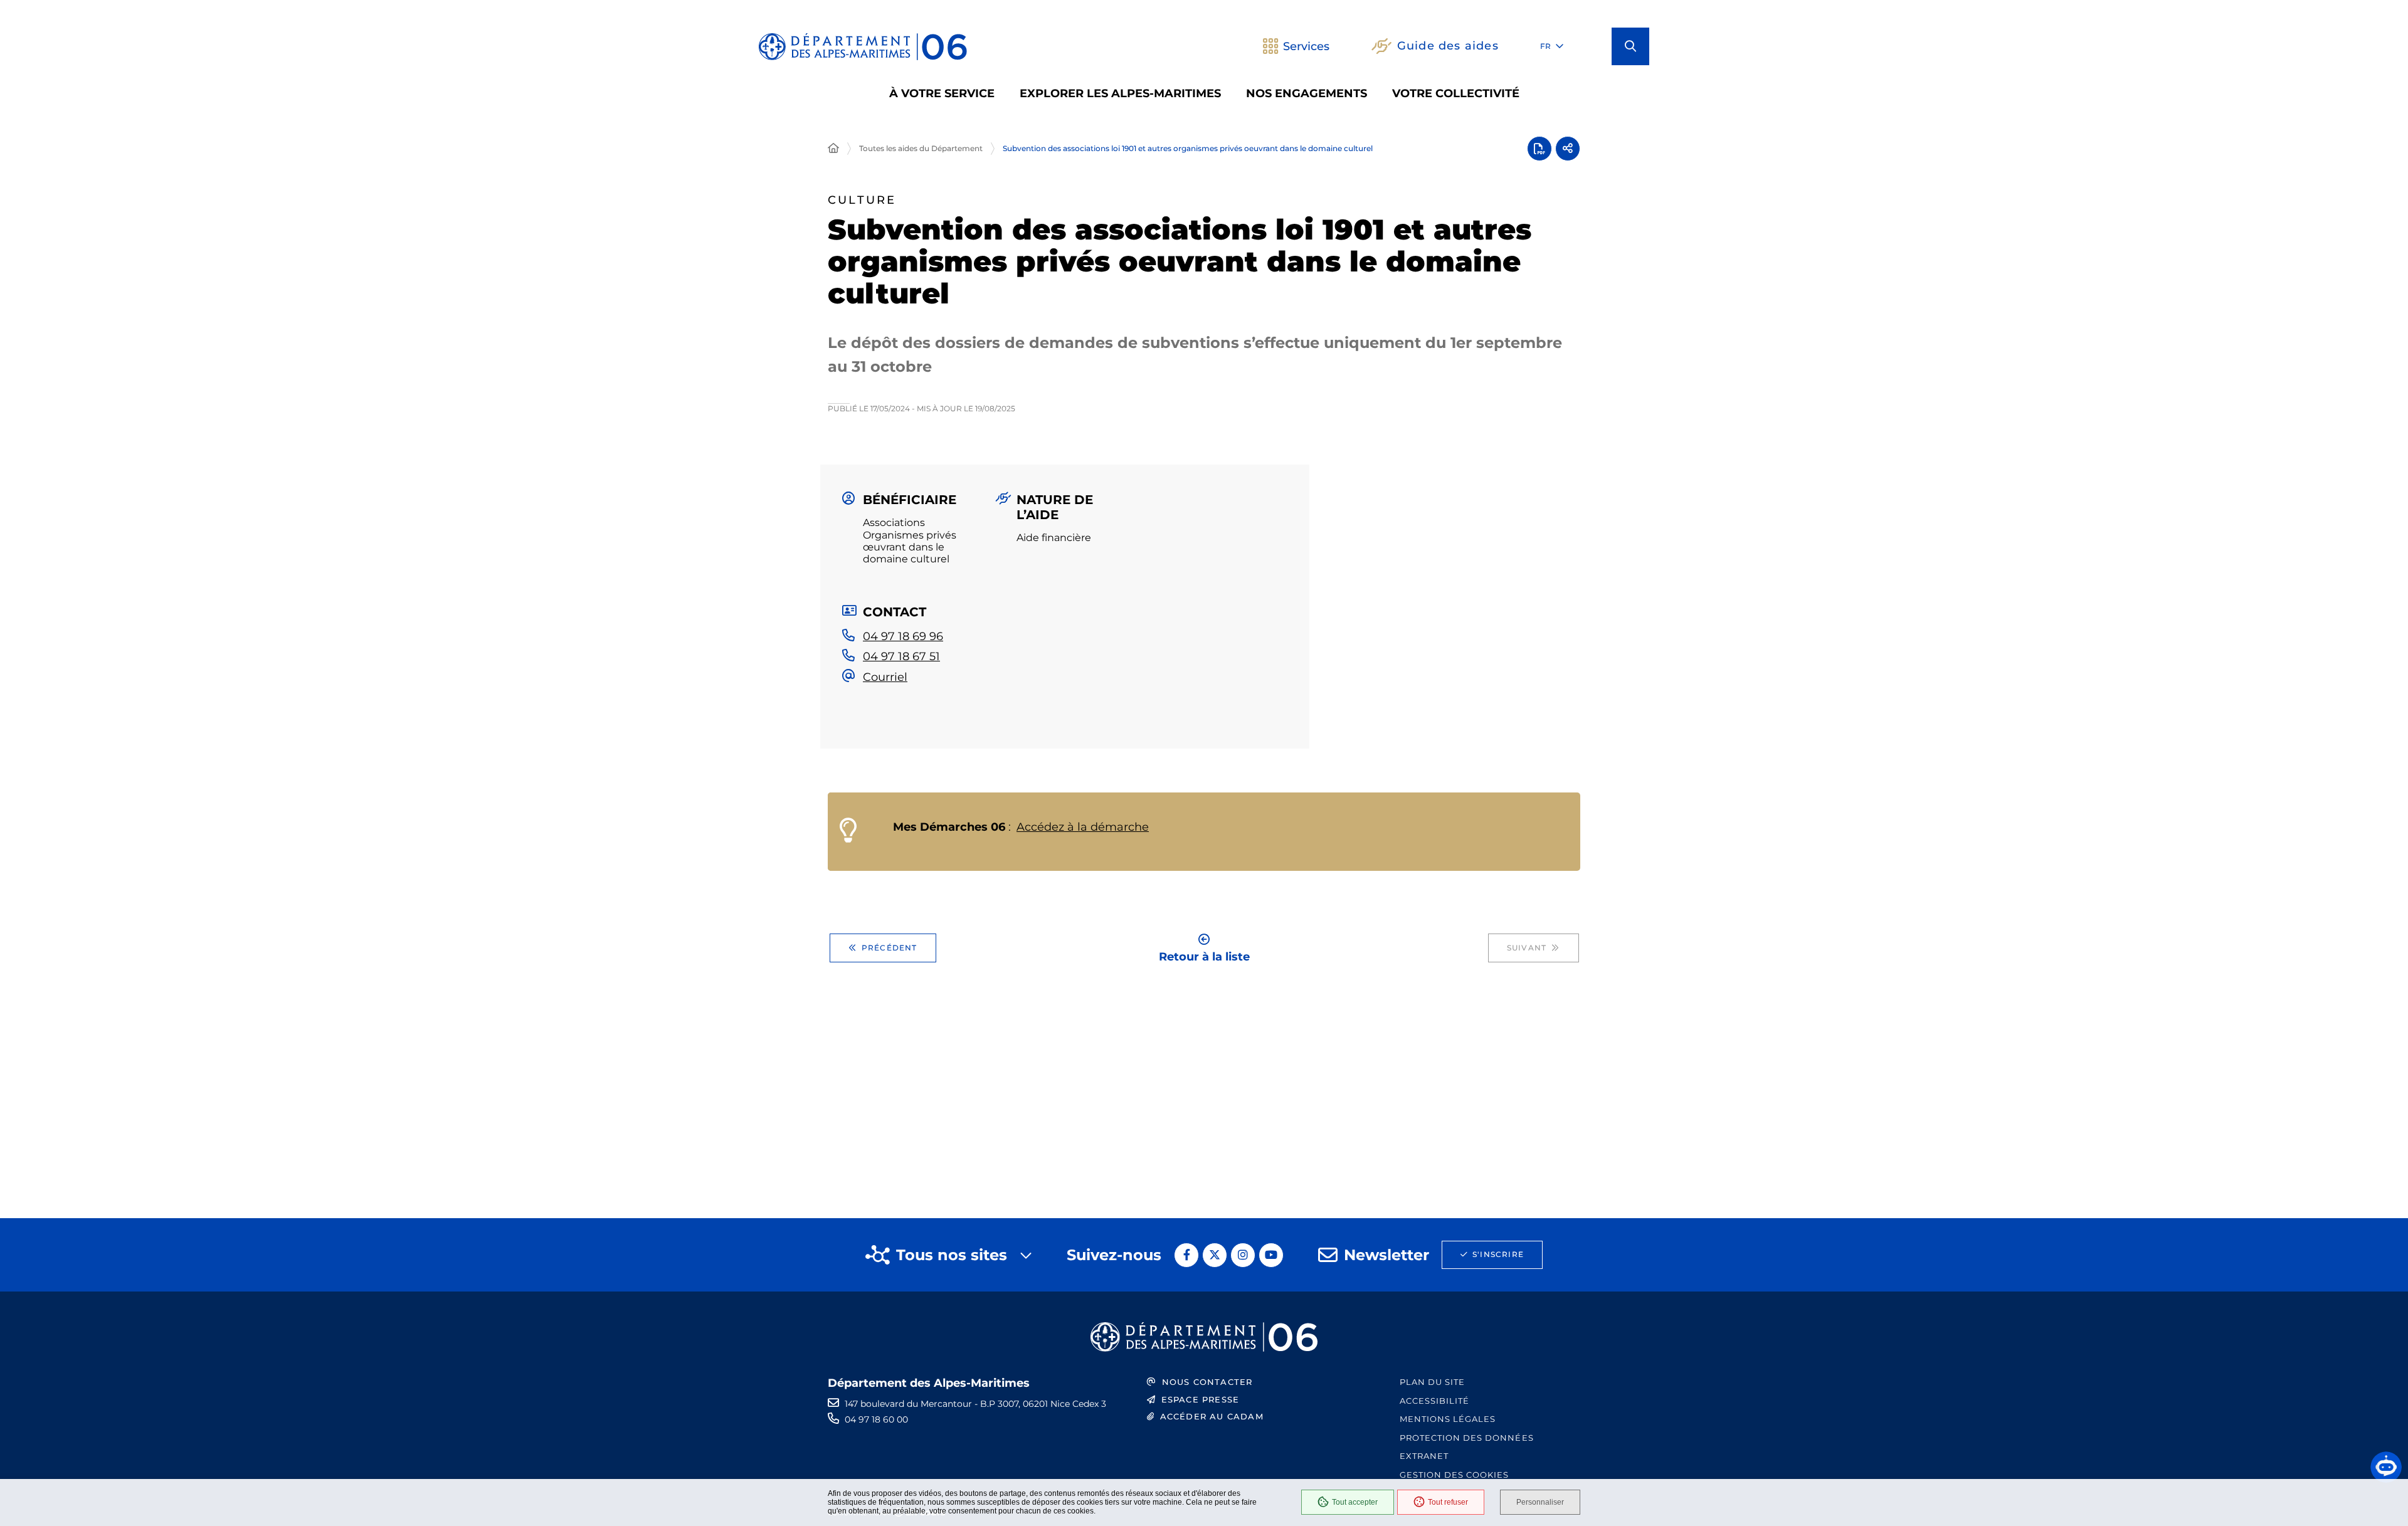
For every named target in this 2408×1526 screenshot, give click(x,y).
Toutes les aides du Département (921, 148)
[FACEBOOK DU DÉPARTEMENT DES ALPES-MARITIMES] (1186, 1255)
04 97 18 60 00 (876, 1419)
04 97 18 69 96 (903, 636)
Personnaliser (1540, 1502)
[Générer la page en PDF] (1539, 149)
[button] (1630, 46)
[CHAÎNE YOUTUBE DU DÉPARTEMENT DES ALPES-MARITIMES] (1271, 1255)
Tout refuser (1448, 1502)
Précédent (890, 948)
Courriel (885, 677)
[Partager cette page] (1568, 149)
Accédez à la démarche (1083, 827)
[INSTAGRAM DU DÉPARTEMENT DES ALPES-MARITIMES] (1243, 1255)
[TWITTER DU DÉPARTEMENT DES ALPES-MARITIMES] (1215, 1255)
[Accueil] (833, 149)
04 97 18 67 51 (901, 656)
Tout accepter (1355, 1502)
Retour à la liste (1204, 956)
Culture (862, 200)
